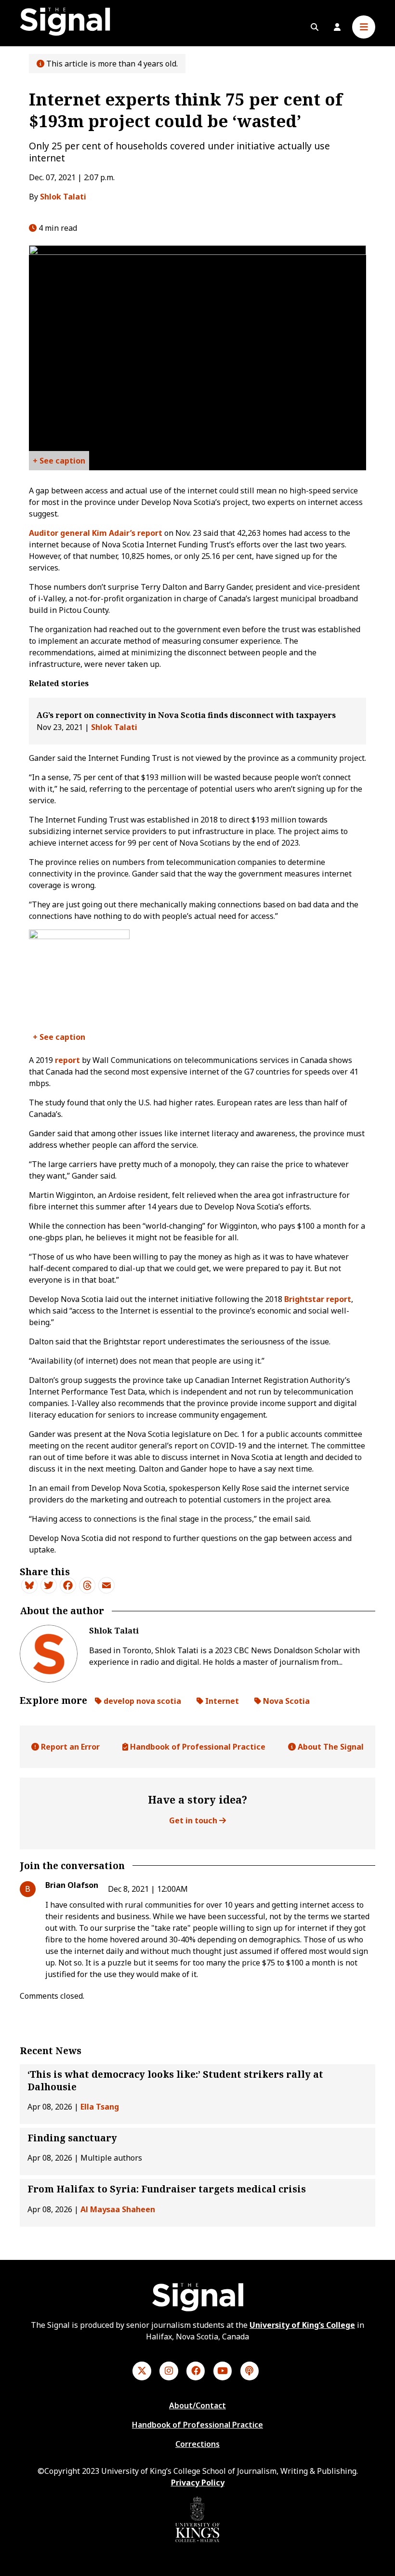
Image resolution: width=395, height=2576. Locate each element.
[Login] (337, 27)
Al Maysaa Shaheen (118, 2209)
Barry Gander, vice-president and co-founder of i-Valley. (59, 1039)
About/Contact (197, 2405)
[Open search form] (315, 27)
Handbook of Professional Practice (197, 1747)
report (67, 1060)
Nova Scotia (285, 1701)
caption (70, 461)
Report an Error (69, 1747)
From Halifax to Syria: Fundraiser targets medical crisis (167, 2189)
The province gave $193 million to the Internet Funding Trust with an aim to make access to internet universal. (59, 463)
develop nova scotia (141, 1701)
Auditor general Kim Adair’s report (96, 533)
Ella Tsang (100, 2107)
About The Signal (330, 1747)
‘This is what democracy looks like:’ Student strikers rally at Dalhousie (175, 2080)
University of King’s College (302, 2325)
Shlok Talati (63, 197)
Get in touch (194, 1820)
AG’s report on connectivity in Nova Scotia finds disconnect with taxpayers (186, 715)
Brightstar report (318, 1299)
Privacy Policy (198, 2483)
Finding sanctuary (72, 2138)
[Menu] (364, 27)
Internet (221, 1701)
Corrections (197, 2444)
